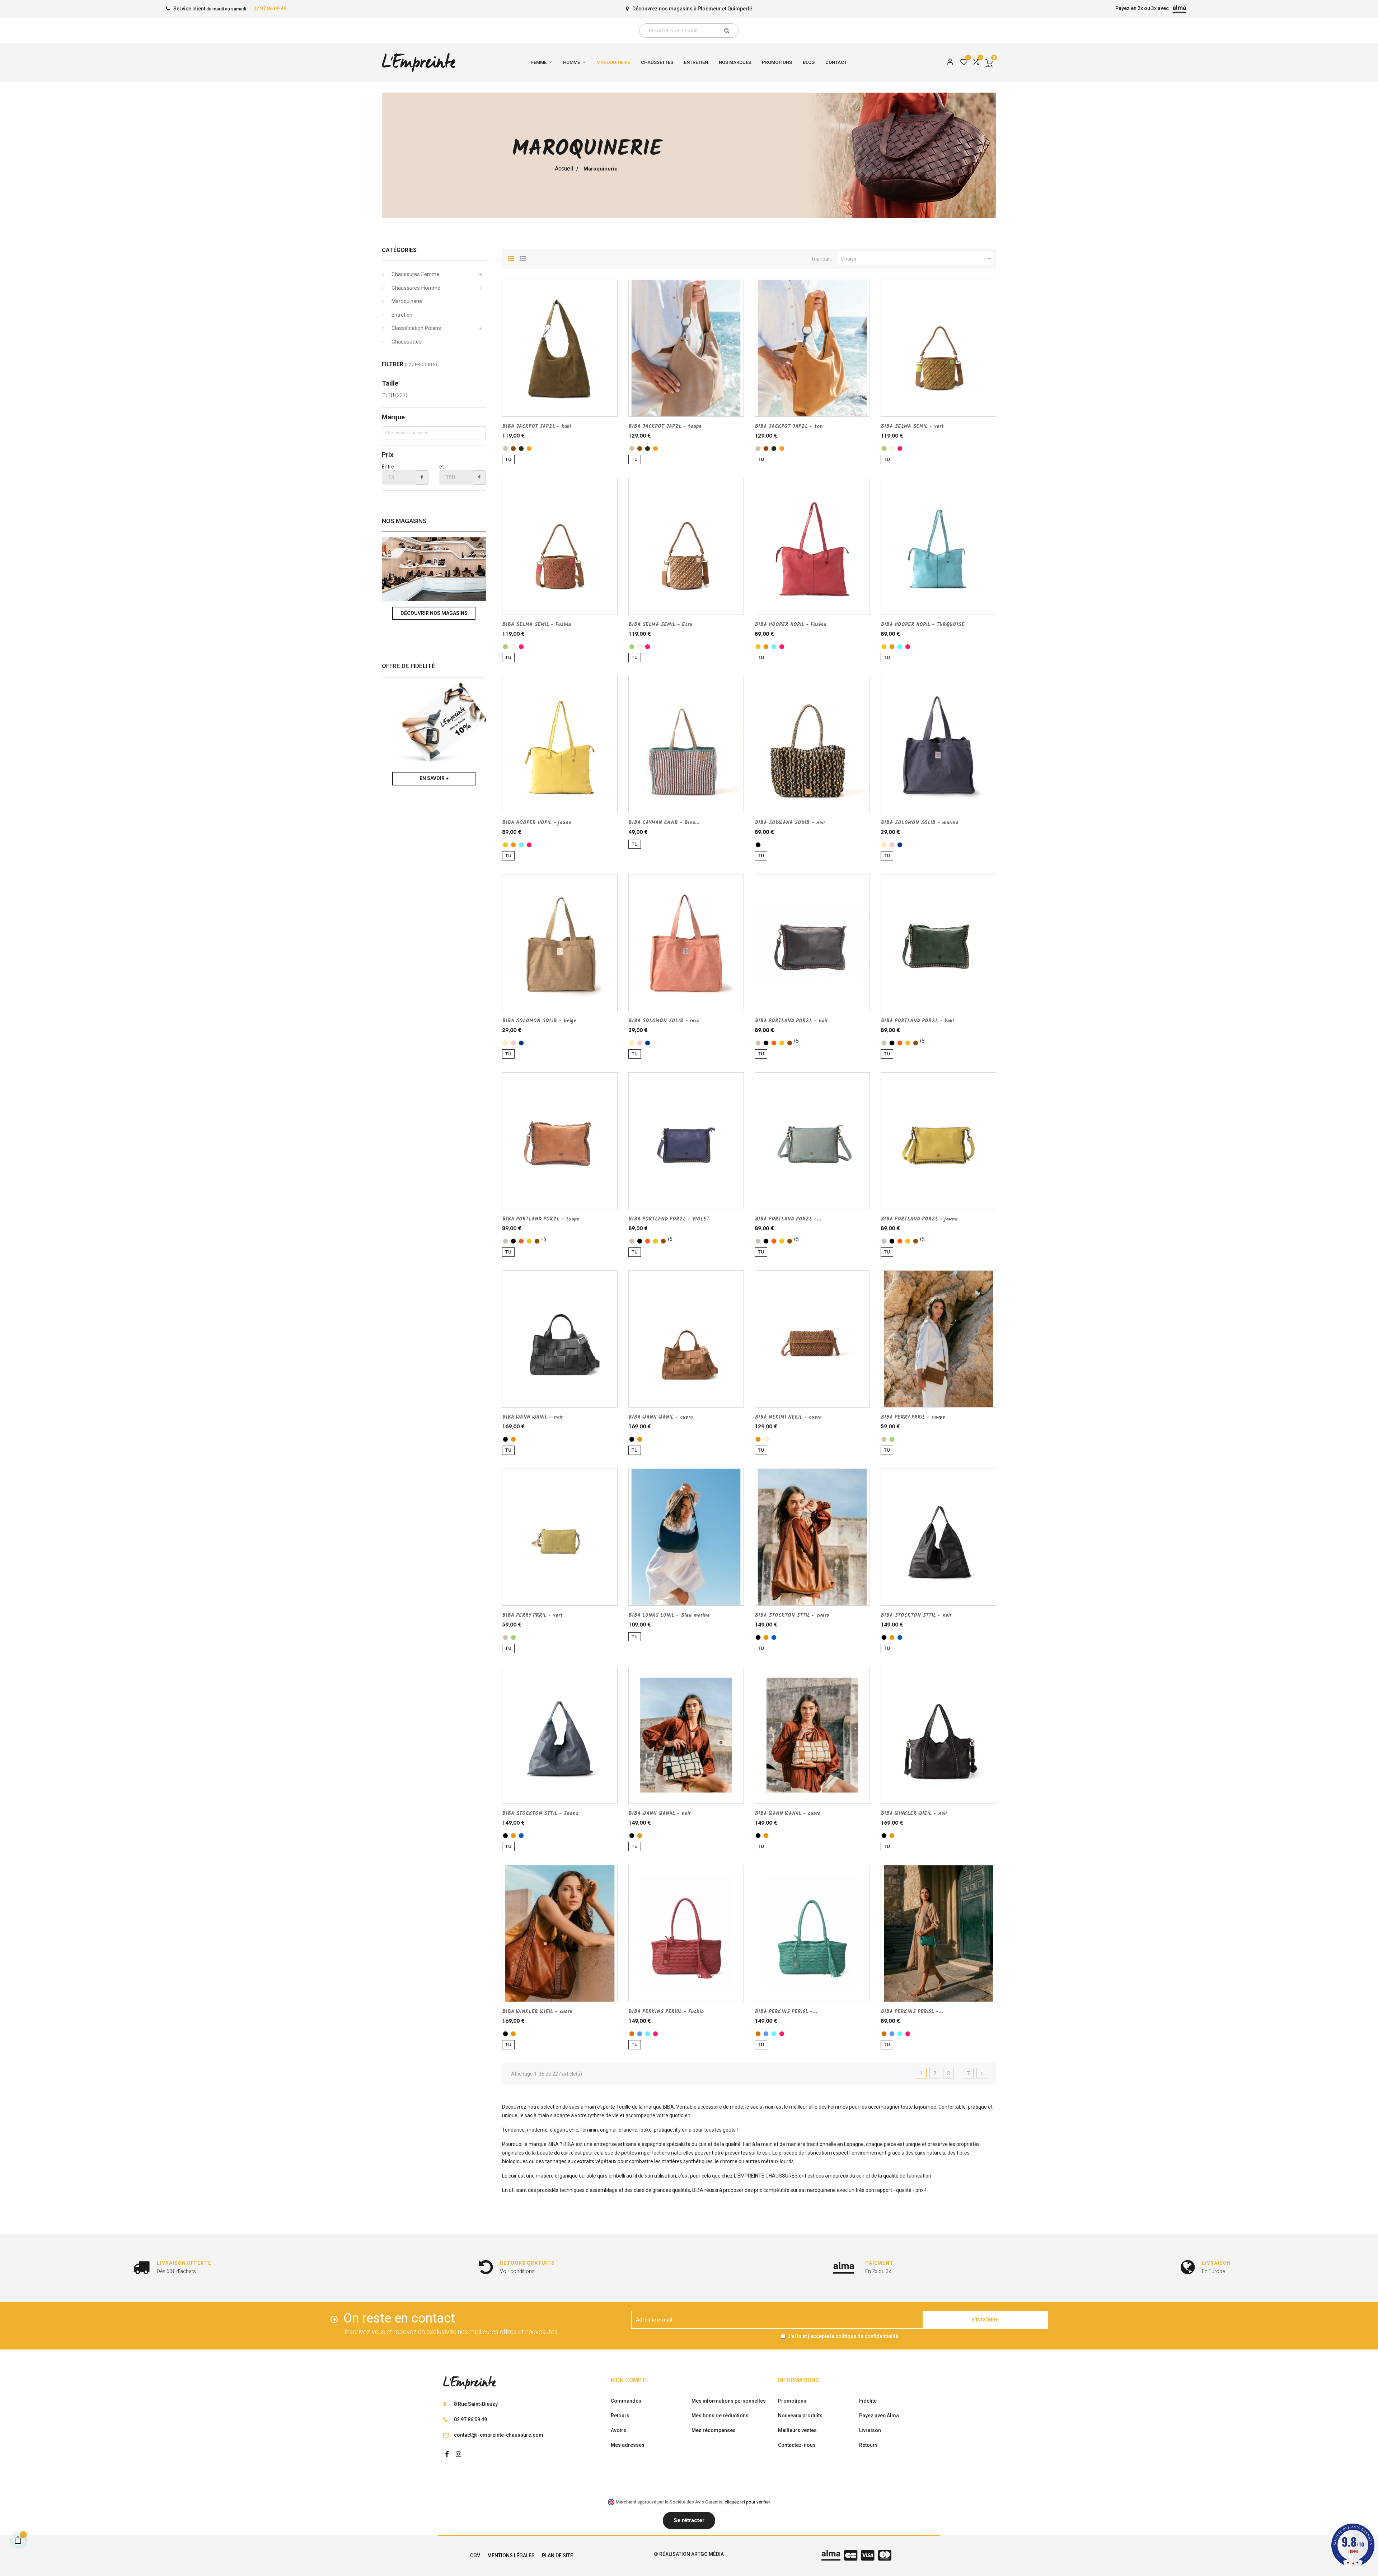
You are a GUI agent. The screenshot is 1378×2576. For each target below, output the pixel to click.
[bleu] (640, 2034)
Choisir (917, 258)
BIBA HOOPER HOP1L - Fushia (790, 625)
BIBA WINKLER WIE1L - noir (914, 1814)
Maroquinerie (407, 301)
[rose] (892, 845)
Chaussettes (407, 342)
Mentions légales (511, 2556)
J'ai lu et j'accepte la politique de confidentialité (843, 2336)
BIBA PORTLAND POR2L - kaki (917, 1021)
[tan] (529, 449)
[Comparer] (976, 62)
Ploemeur (709, 9)
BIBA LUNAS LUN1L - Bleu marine (669, 1615)
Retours (620, 2416)
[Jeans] (774, 1637)
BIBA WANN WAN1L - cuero (660, 1417)
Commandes (626, 2401)
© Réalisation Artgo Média (689, 2554)
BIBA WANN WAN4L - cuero (788, 1814)
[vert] (884, 449)
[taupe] (505, 449)
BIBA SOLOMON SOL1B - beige (539, 1021)
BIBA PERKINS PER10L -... (786, 2012)
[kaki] (521, 449)
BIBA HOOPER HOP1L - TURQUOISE (923, 625)
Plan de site (557, 2556)
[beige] (884, 845)
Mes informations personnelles (729, 2401)
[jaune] (758, 647)
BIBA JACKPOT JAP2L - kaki (536, 426)
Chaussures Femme (415, 274)
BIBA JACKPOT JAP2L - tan (789, 426)
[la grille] (511, 258)
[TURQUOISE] (774, 647)
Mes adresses (628, 2445)
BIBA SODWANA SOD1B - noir (790, 823)
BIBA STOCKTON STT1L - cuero (792, 1615)
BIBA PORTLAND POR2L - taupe (541, 1219)
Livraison (870, 2430)
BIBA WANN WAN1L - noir (532, 1417)
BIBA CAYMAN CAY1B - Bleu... (664, 823)
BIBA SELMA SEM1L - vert (912, 426)
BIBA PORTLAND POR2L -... (788, 1219)
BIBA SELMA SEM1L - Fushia (536, 625)
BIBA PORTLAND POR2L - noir (791, 1021)
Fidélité (868, 2401)
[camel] (632, 2034)
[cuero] (766, 647)
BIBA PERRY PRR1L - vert (532, 1615)
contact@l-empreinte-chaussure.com (499, 2435)
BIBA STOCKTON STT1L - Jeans (540, 1814)
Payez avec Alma (879, 2416)
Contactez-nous (797, 2445)
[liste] (523, 258)
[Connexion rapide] (947, 62)
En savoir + (434, 778)
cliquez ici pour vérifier (747, 2502)
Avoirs (618, 2430)
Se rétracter (689, 2520)
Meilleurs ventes (797, 2430)
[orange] (774, 1043)
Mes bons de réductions (720, 2416)
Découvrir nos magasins (434, 613)
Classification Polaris (416, 328)
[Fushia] (900, 449)
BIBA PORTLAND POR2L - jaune (919, 1219)
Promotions (792, 2401)
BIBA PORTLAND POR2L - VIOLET (669, 1219)
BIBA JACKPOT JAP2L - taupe (665, 426)
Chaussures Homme (416, 288)
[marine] (900, 845)
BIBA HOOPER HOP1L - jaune (537, 823)
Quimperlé (740, 9)
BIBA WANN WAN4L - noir (659, 1814)
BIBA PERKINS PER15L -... (912, 2012)
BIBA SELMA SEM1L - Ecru (660, 625)
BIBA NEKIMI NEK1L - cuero (788, 1417)
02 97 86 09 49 (270, 9)
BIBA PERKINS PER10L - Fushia (666, 2012)
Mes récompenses (714, 2430)
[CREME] (766, 1439)
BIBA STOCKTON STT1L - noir (916, 1615)
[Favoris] (964, 62)
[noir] (758, 845)
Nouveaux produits (800, 2416)
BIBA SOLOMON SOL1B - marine (920, 823)
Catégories (399, 250)
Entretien (402, 315)
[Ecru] (892, 449)
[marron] (513, 449)
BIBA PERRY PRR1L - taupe (913, 1417)
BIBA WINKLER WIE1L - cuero (537, 2012)
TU (397, 395)
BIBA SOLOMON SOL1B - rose (664, 1021)
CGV (475, 2556)
